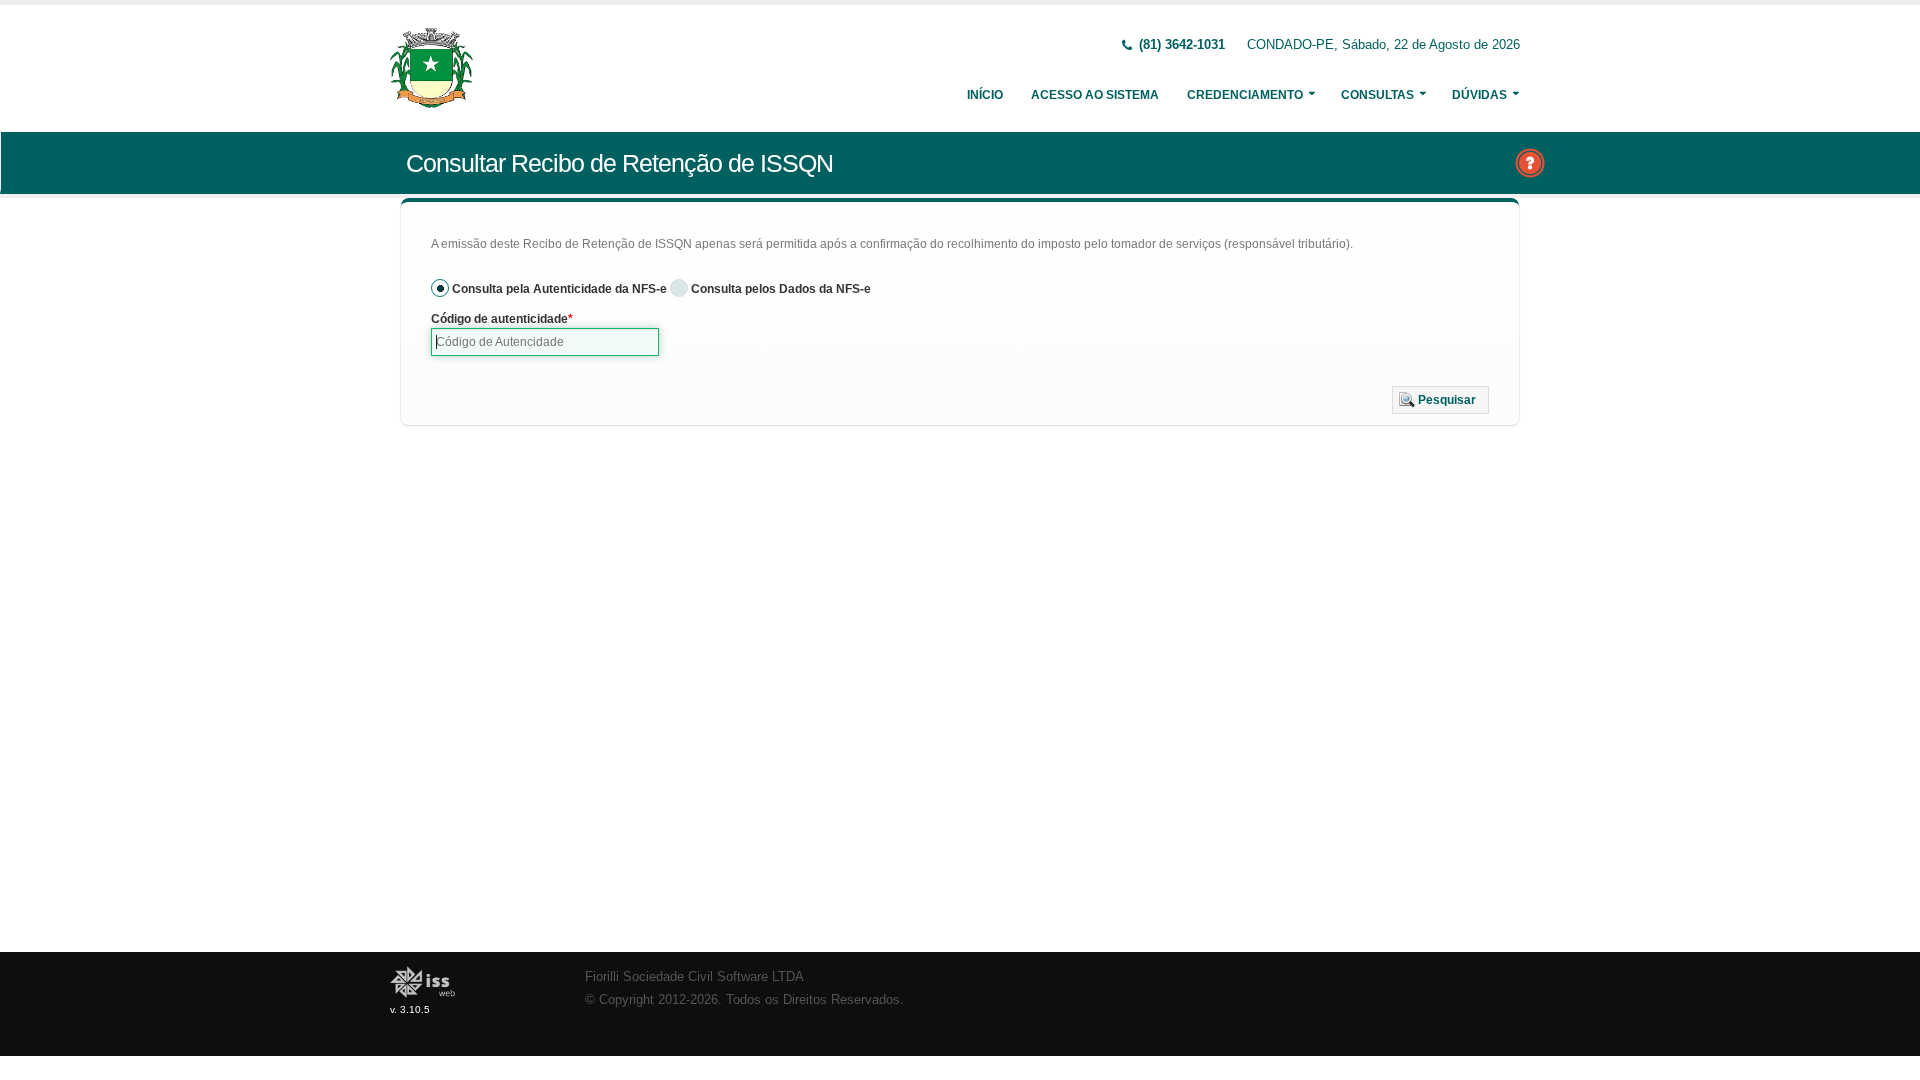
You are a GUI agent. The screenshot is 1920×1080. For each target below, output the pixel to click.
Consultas (1377, 95)
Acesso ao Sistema (1095, 95)
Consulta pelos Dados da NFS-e (781, 289)
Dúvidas (1479, 95)
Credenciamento (1245, 95)
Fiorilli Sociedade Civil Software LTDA (694, 977)
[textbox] (545, 342)
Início (985, 95)
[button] (1440, 400)
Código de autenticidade (499, 319)
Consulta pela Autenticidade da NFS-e (559, 289)
